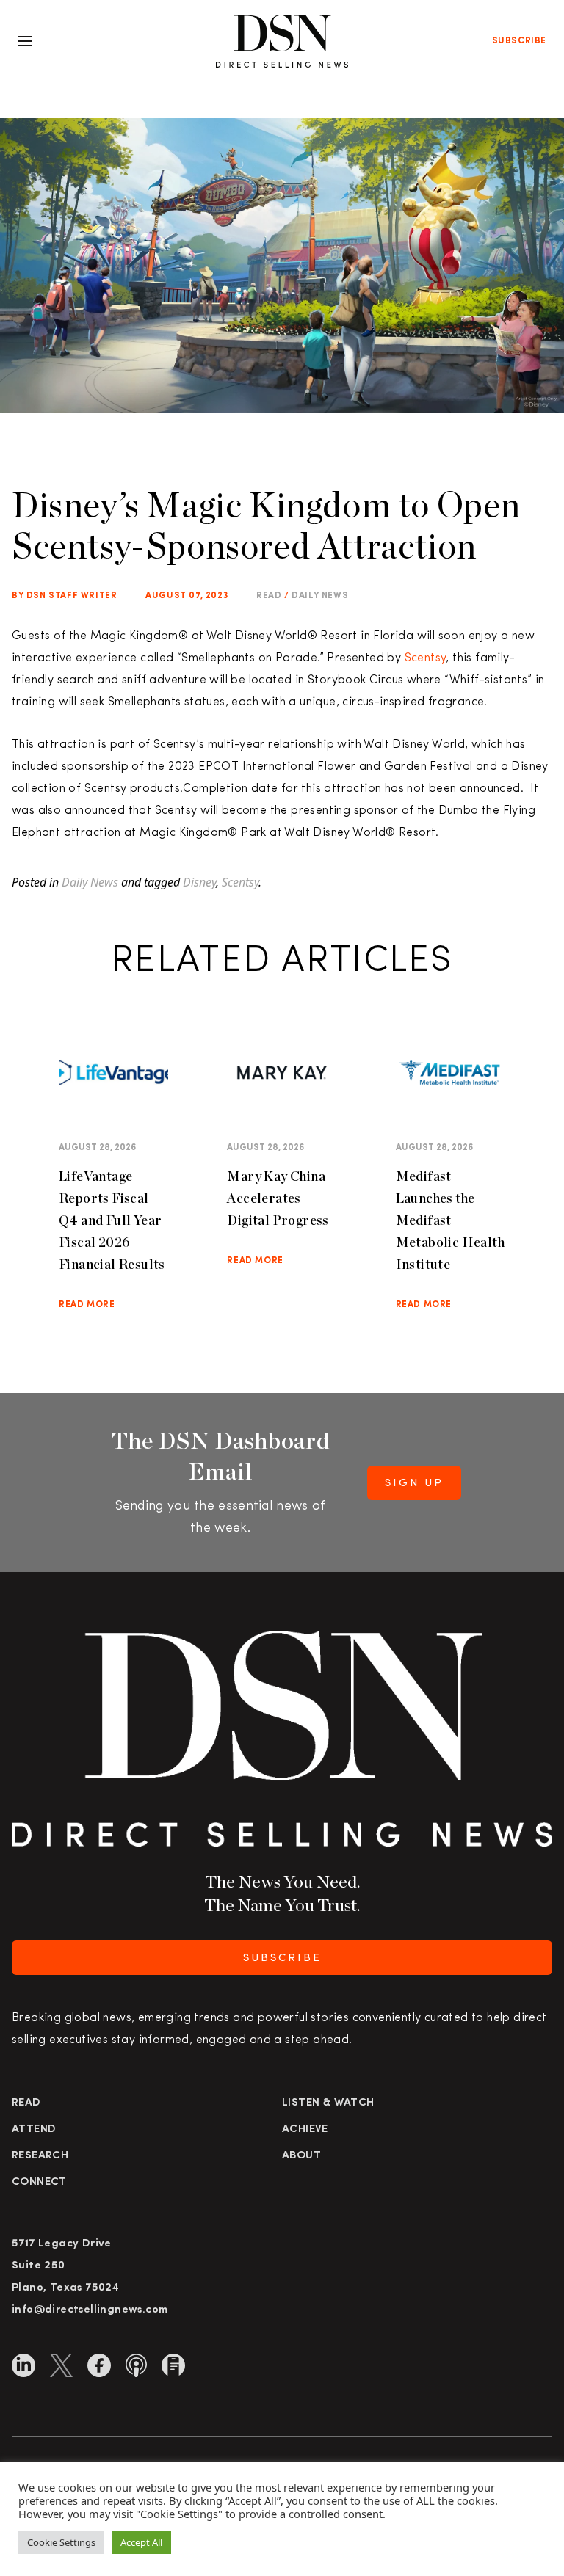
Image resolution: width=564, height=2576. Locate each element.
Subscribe (519, 41)
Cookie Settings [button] (61, 2542)
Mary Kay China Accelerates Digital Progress (278, 1198)
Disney (199, 882)
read (269, 596)
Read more (87, 1305)
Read (26, 2103)
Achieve (305, 2129)
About (301, 2156)
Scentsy (426, 658)
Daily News (320, 596)
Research (40, 2156)
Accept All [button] (141, 2542)
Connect (39, 2182)
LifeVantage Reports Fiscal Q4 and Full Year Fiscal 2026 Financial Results (112, 1220)
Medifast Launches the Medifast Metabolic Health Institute (450, 1220)
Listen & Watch (328, 2103)
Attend (34, 2129)
